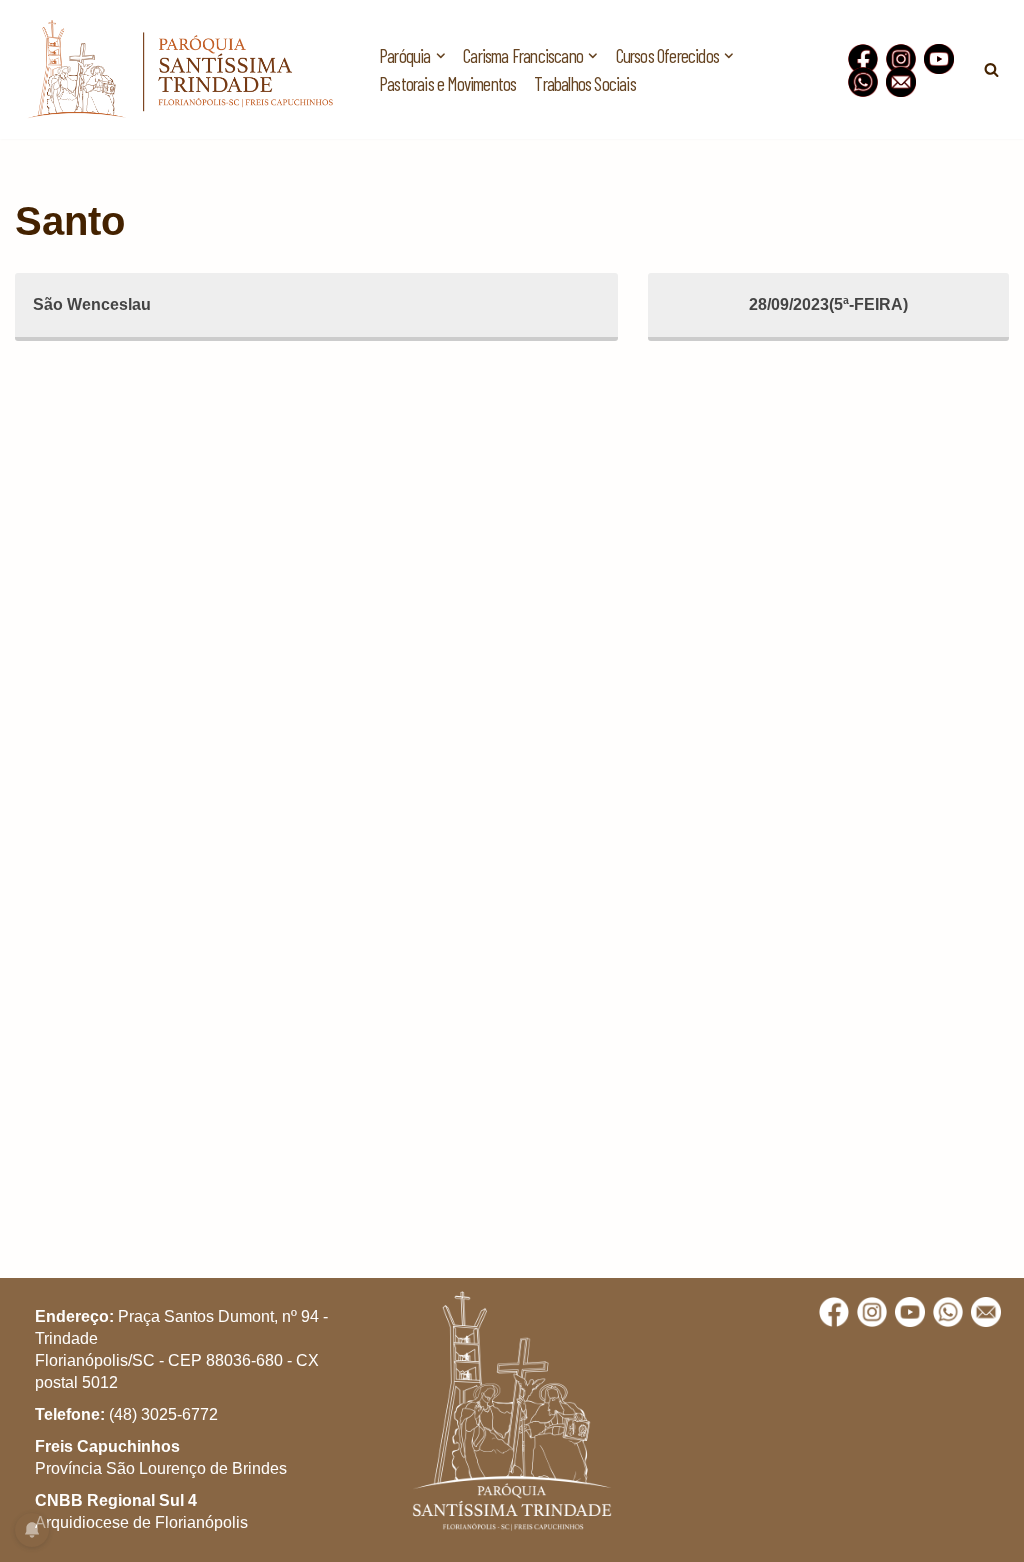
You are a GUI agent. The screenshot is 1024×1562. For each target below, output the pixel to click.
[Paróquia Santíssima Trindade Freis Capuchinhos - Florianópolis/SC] (180, 69)
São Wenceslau (92, 304)
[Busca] (991, 69)
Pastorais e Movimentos (447, 83)
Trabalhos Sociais (584, 83)
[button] (981, 28)
